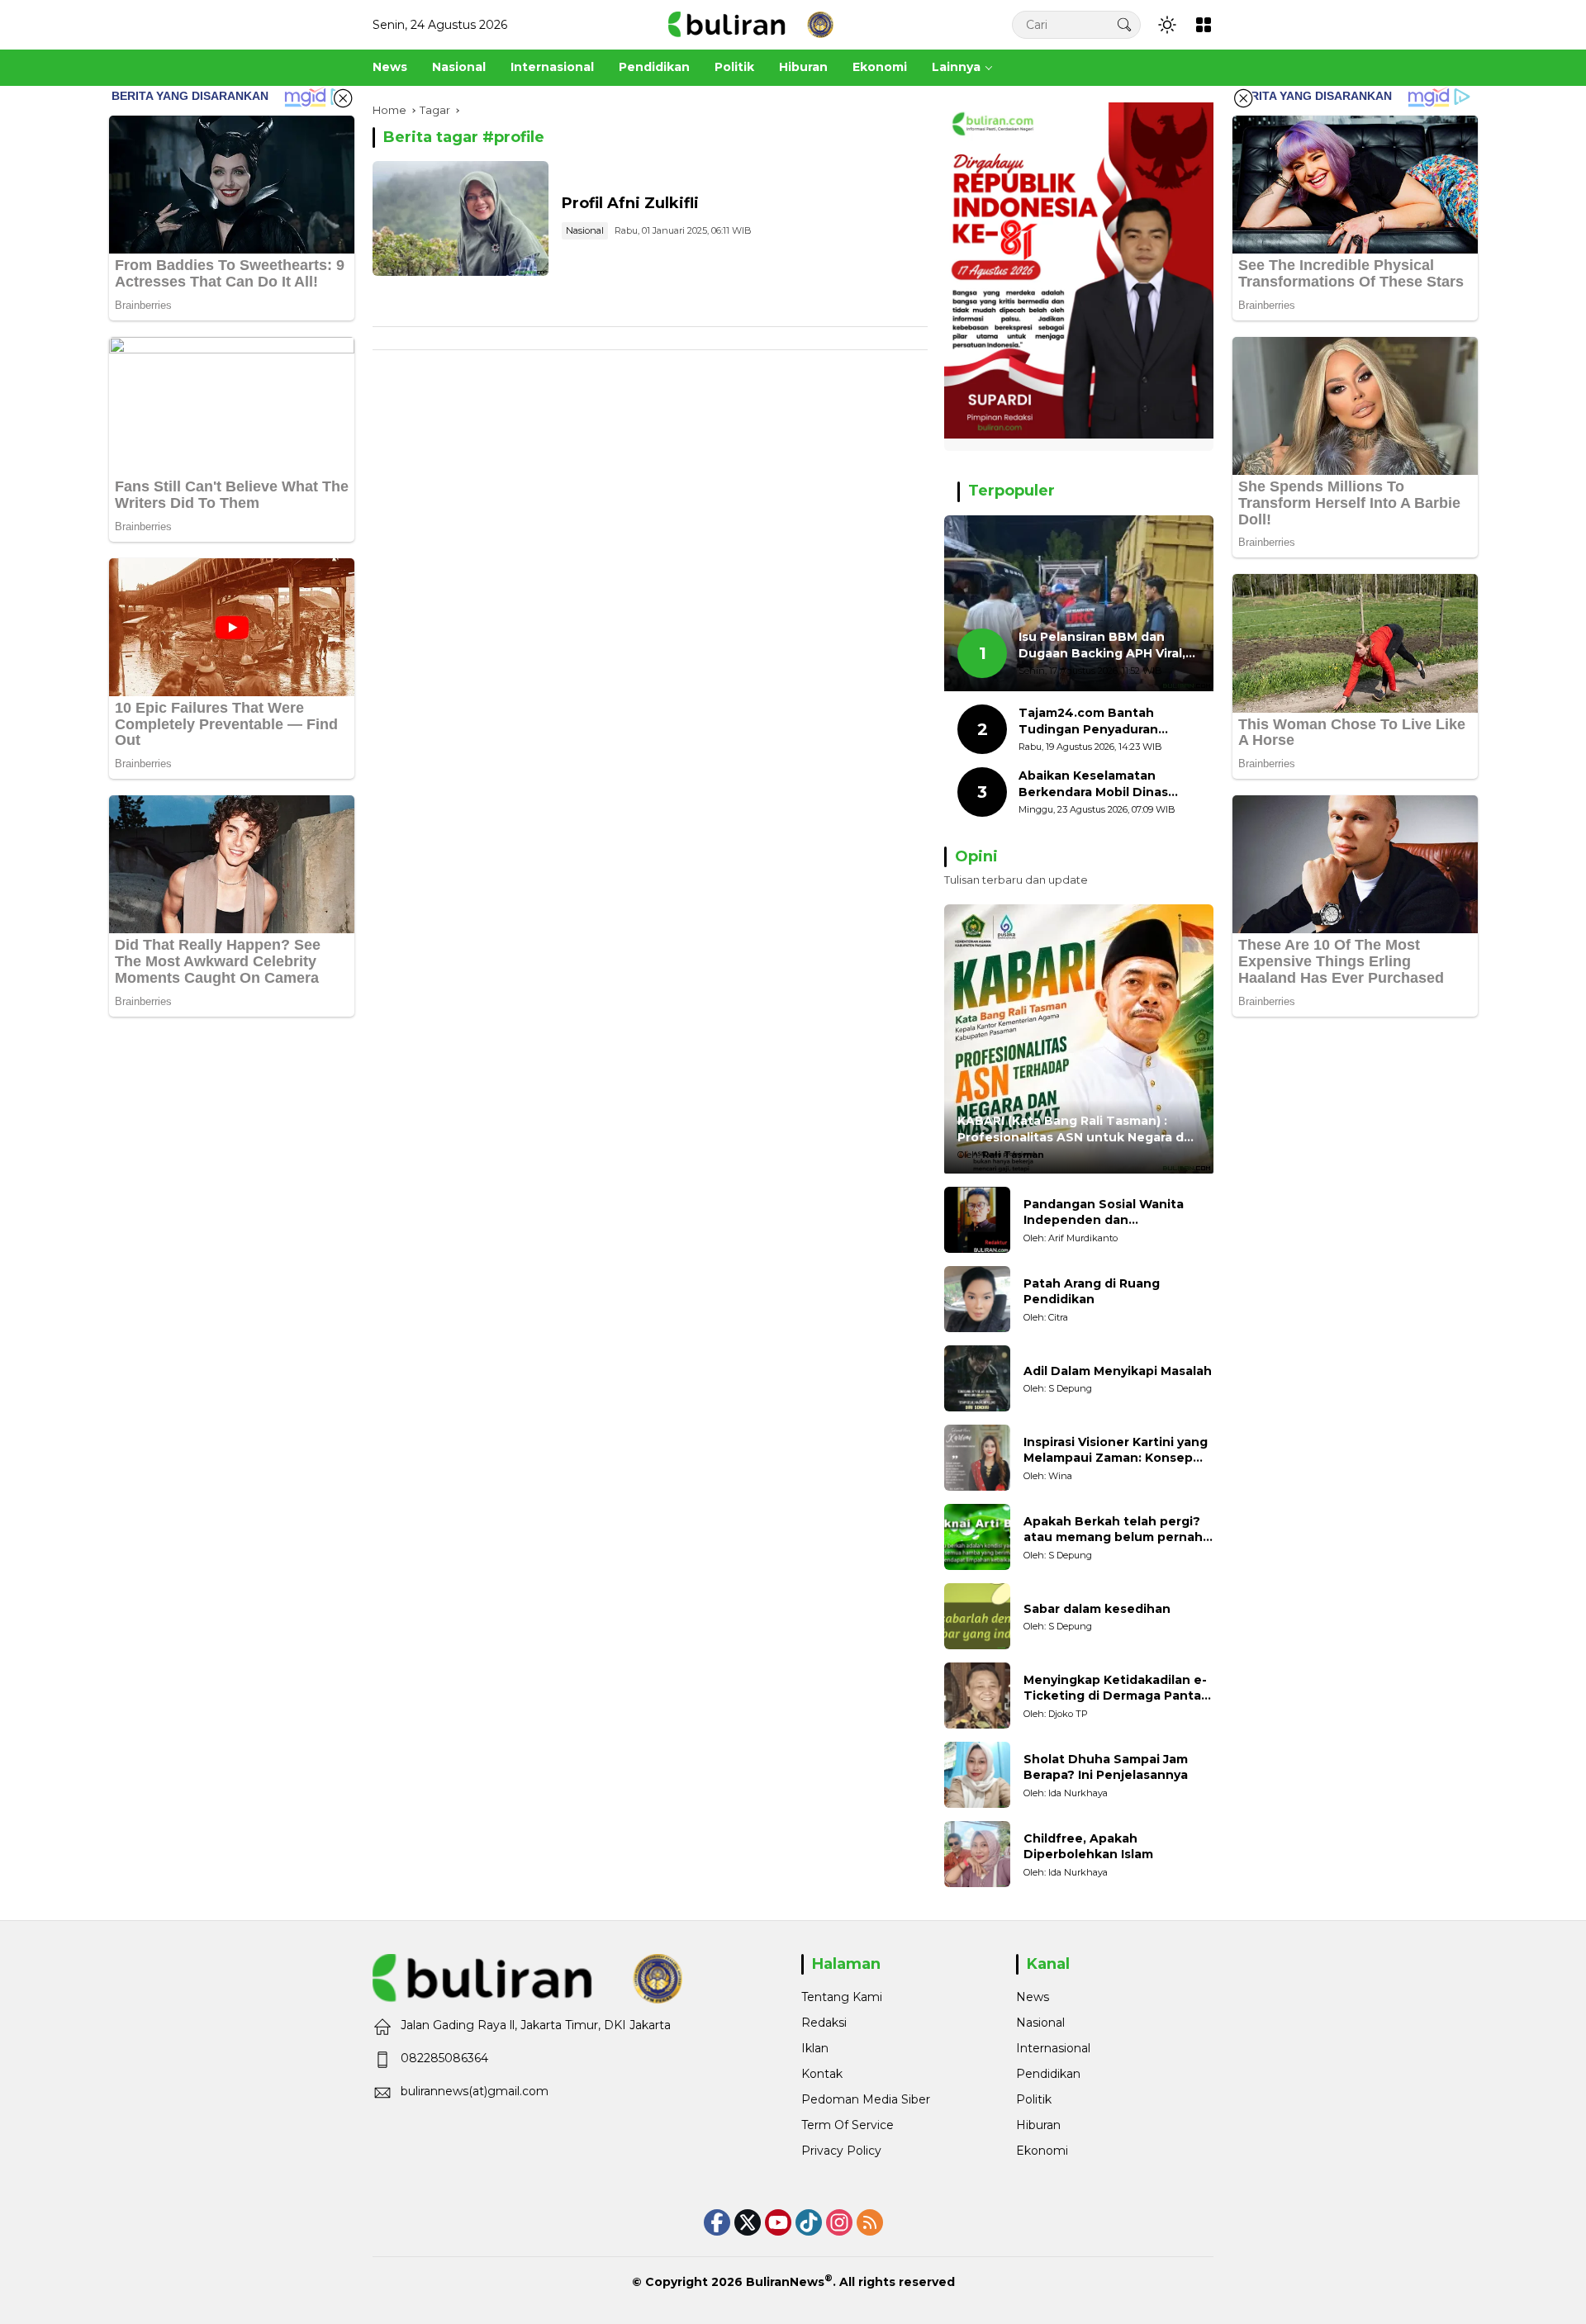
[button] (1124, 24)
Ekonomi (1042, 2151)
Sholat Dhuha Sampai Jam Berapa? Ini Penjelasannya (1106, 1767)
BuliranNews (785, 2282)
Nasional (585, 230)
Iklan (815, 2048)
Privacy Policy (841, 2151)
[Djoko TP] (977, 1696)
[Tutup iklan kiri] (343, 98)
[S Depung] (977, 1378)
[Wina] (977, 1458)
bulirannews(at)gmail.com (475, 2091)
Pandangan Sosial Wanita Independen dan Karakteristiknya (1104, 1213)
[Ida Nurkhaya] (977, 1775)
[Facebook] (717, 2222)
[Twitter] (748, 2222)
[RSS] (870, 2222)
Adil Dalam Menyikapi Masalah (1118, 1371)
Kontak (822, 2074)
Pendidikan (1048, 2074)
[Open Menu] (1204, 25)
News (1033, 1997)
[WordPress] (809, 2222)
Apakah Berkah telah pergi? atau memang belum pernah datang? (1113, 1530)
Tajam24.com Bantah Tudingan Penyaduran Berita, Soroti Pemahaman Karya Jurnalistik (1102, 721)
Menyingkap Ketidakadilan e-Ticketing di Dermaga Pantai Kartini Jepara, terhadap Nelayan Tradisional (1115, 1688)
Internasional (1053, 2048)
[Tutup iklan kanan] (1243, 98)
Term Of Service (848, 2125)
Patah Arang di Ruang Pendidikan (1092, 1292)
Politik (1034, 2099)
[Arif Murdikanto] (977, 1220)
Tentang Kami (842, 1997)
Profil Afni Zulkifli (630, 203)
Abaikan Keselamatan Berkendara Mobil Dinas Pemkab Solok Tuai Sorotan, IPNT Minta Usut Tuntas (1108, 784)
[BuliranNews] (751, 24)
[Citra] (977, 1299)
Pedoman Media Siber (866, 2099)
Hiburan (1038, 2125)
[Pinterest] (778, 2222)
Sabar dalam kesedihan (1097, 1609)
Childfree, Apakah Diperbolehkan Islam (1088, 1847)
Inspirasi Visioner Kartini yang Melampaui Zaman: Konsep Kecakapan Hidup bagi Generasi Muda (1116, 1451)
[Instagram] (839, 2222)
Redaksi (824, 2023)
